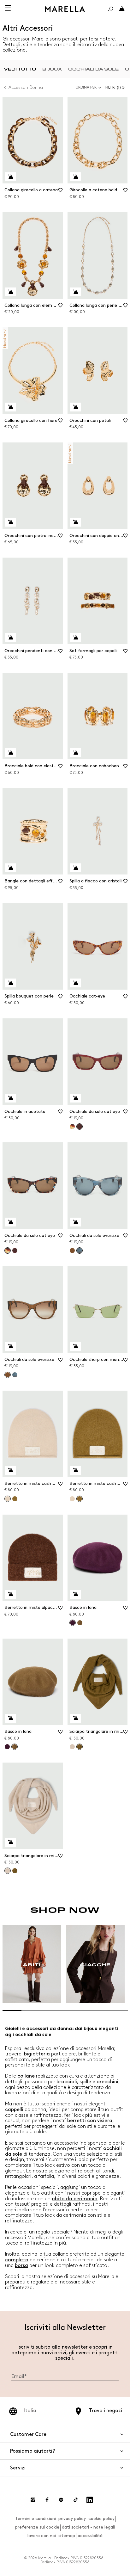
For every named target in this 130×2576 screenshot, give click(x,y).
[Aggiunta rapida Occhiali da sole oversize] (75, 1222)
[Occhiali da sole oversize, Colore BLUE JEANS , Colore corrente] (80, 1251)
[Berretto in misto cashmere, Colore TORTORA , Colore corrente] (8, 1499)
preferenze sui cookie (37, 2527)
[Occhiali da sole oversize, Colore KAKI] (72, 1251)
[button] (116, 87)
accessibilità (90, 2536)
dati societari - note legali (88, 2527)
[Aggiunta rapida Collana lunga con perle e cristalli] (75, 292)
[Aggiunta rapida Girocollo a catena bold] (75, 177)
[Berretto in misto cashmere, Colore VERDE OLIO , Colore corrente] (80, 1499)
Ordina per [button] (86, 87)
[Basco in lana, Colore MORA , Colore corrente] (73, 1623)
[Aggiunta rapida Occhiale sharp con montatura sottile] (75, 1346)
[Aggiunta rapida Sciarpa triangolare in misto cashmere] (75, 1718)
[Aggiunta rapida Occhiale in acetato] (10, 1098)
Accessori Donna (26, 87)
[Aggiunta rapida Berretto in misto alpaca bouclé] (10, 1594)
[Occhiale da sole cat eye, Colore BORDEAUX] (15, 1251)
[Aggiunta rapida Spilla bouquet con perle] (10, 983)
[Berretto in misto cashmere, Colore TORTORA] (72, 1499)
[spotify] (61, 2500)
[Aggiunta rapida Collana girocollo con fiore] (10, 407)
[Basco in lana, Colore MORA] (7, 1747)
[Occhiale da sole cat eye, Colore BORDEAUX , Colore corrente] (80, 1127)
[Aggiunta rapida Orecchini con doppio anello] (75, 522)
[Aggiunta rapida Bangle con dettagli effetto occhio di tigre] (10, 868)
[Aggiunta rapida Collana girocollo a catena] (10, 177)
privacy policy (72, 2519)
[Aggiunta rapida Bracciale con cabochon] (75, 753)
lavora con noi (42, 2536)
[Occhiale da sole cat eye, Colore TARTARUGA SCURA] (72, 1127)
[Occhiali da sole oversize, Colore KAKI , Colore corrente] (8, 1375)
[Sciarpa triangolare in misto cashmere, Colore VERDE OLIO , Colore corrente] (80, 1747)
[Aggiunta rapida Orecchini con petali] (75, 407)
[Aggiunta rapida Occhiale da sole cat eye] (75, 1098)
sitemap (67, 2536)
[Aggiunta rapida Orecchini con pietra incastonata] (10, 522)
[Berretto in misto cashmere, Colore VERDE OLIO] (15, 1499)
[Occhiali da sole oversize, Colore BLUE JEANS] (15, 1375)
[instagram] (33, 2500)
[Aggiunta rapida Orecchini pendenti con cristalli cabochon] (10, 638)
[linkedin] (90, 2500)
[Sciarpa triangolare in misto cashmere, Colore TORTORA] (72, 1747)
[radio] (20, 69)
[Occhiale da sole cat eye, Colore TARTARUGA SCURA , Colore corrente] (8, 1251)
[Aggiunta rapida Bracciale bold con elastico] (10, 753)
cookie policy (101, 2519)
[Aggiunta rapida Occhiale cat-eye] (75, 983)
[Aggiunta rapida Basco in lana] (75, 1594)
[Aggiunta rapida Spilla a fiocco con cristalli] (75, 868)
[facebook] (47, 2500)
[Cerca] (110, 9)
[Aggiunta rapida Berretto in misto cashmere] (10, 1470)
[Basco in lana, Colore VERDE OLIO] (80, 1623)
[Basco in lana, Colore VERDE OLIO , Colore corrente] (15, 1747)
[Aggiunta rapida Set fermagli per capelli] (75, 638)
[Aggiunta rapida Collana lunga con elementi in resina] (10, 292)
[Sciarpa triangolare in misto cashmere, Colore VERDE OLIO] (15, 1871)
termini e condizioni (36, 2519)
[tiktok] (75, 2500)
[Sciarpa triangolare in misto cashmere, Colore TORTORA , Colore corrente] (8, 1871)
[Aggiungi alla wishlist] (61, 192)
